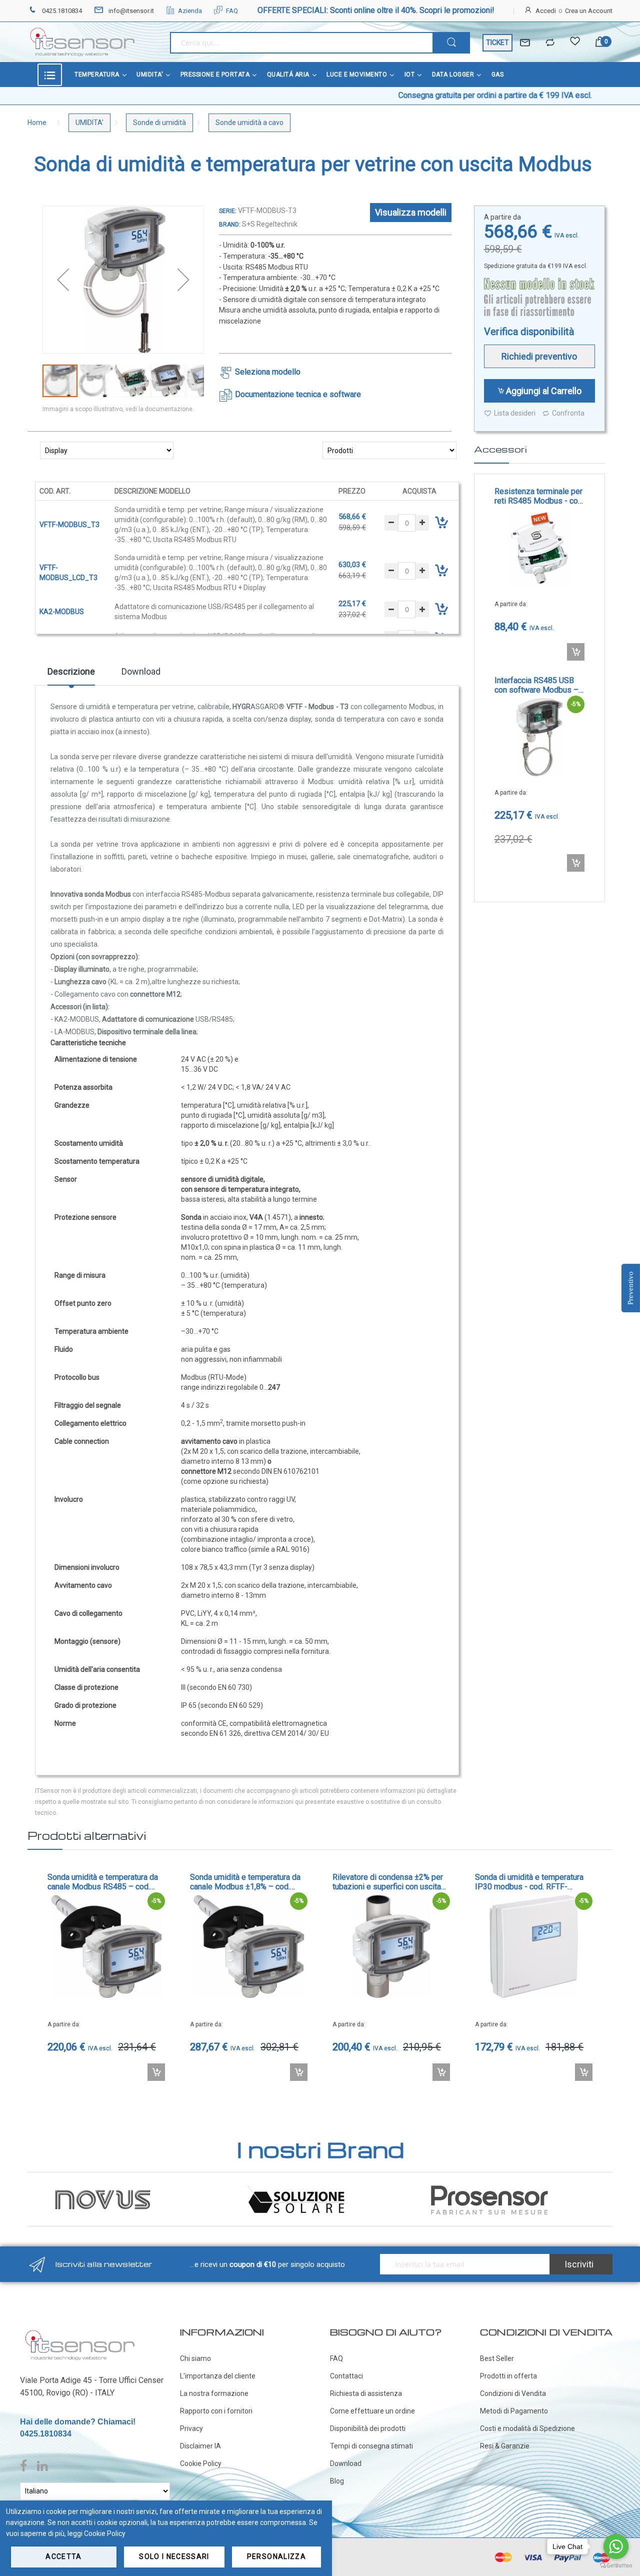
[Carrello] (600, 43)
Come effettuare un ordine (372, 2411)
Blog (337, 2481)
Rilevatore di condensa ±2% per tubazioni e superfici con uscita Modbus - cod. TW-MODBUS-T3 (388, 1882)
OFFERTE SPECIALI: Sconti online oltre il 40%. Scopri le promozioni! (376, 10)
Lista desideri (515, 413)
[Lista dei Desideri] (575, 43)
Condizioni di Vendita (513, 2393)
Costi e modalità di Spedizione (527, 2428)
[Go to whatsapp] (616, 2546)
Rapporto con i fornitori (216, 2411)
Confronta (568, 413)
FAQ (232, 11)
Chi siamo (195, 2358)
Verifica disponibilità (529, 332)
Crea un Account (589, 11)
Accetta (63, 2556)
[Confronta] (550, 43)
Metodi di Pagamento (514, 2411)
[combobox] (301, 43)
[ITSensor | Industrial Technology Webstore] (82, 42)
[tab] (71, 675)
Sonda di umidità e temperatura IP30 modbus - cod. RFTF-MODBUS (529, 1882)
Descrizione (71, 671)
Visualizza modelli (411, 212)
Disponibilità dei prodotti (368, 2428)
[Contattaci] (525, 43)
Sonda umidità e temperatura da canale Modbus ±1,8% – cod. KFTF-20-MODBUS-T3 (245, 1882)
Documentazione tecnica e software (298, 394)
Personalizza (276, 2556)
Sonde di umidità (159, 123)
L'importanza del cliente (218, 2376)
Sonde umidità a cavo (249, 123)
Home (37, 123)
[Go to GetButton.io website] (616, 2566)
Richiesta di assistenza (366, 2393)
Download (141, 671)
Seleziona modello (268, 372)
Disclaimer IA (200, 2446)
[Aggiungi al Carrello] (576, 652)
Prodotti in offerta (508, 2376)
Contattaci (346, 2376)
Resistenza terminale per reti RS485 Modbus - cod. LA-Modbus (539, 496)
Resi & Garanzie (505, 2446)
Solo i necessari (174, 2556)
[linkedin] (42, 2466)
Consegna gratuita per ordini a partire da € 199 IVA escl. (420, 95)
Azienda (190, 11)
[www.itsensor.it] (80, 2332)
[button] (63, 280)
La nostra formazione (214, 2393)
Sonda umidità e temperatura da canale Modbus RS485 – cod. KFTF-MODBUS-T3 (103, 1882)
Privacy (191, 2428)
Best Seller (497, 2358)
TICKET (497, 43)
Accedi (546, 11)
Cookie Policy (201, 2463)
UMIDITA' (89, 123)
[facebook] (26, 2466)
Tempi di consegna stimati (371, 2446)
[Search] (451, 43)
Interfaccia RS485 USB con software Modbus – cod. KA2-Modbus (536, 685)
